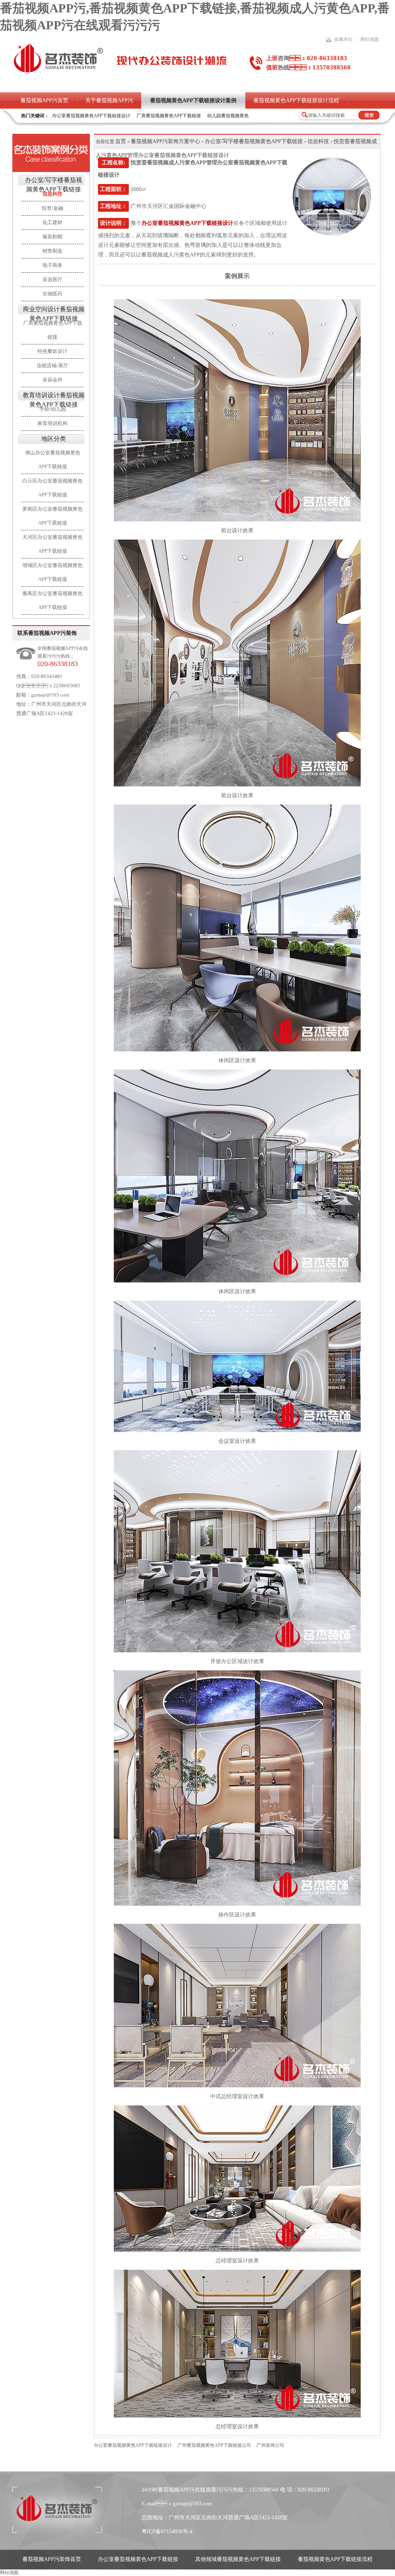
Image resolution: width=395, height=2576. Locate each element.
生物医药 (52, 294)
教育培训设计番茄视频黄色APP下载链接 (54, 400)
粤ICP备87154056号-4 (167, 2531)
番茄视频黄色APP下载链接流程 (335, 2559)
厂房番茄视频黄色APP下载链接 (169, 116)
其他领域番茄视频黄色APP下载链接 (238, 2559)
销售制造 (52, 251)
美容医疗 (52, 279)
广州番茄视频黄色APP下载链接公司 (214, 2445)
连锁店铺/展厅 (52, 365)
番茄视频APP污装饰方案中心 (165, 141)
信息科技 (318, 141)
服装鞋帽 (52, 237)
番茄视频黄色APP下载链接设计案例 (193, 100)
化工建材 (52, 222)
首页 (121, 141)
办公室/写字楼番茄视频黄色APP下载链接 (54, 185)
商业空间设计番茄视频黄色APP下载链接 (54, 314)
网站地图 (370, 39)
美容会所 (52, 380)
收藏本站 (343, 39)
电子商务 (52, 265)
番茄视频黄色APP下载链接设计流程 (296, 100)
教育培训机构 (52, 423)
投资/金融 (52, 208)
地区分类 (54, 439)
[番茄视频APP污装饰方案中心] (51, 153)
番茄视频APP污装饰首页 (52, 2559)
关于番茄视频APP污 (109, 100)
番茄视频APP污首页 (44, 100)
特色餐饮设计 (52, 351)
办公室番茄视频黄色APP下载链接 (138, 2559)
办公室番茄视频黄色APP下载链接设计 (91, 116)
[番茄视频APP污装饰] (58, 72)
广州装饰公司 (270, 2445)
